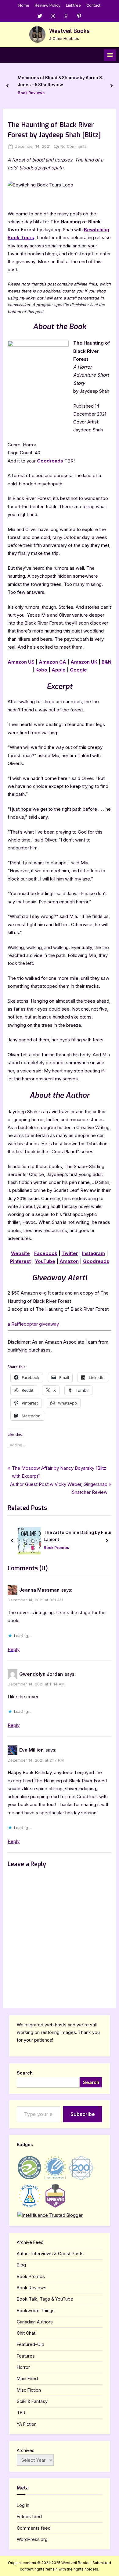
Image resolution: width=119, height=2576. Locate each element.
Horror (23, 2367)
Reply (14, 1649)
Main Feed (27, 2378)
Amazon (69, 1261)
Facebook (46, 1253)
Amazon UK (84, 662)
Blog (21, 2265)
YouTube (45, 1261)
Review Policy (48, 5)
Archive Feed (30, 2242)
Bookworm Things (36, 2310)
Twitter (70, 1253)
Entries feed (29, 2516)
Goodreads (50, 461)
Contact (93, 5)
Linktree (73, 5)
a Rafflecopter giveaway (33, 1324)
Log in (23, 2505)
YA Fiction (27, 2424)
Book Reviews (31, 93)
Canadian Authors (35, 2322)
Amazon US (21, 662)
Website (20, 1253)
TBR (21, 2413)
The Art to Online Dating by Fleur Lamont (78, 1536)
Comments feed (34, 2528)
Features (26, 2356)
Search (25, 2073)
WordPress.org (32, 2539)
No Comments (74, 147)
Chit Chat (26, 2333)
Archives (26, 2450)
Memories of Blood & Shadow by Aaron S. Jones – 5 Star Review (60, 81)
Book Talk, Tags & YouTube (45, 2299)
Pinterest (20, 1261)
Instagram (94, 1253)
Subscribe (83, 2114)
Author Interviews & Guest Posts (50, 2254)
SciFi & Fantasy (32, 2401)
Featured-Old (31, 2344)
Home (24, 5)
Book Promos (56, 1548)
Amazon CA (52, 662)
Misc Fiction (29, 2390)
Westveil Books (69, 31)
